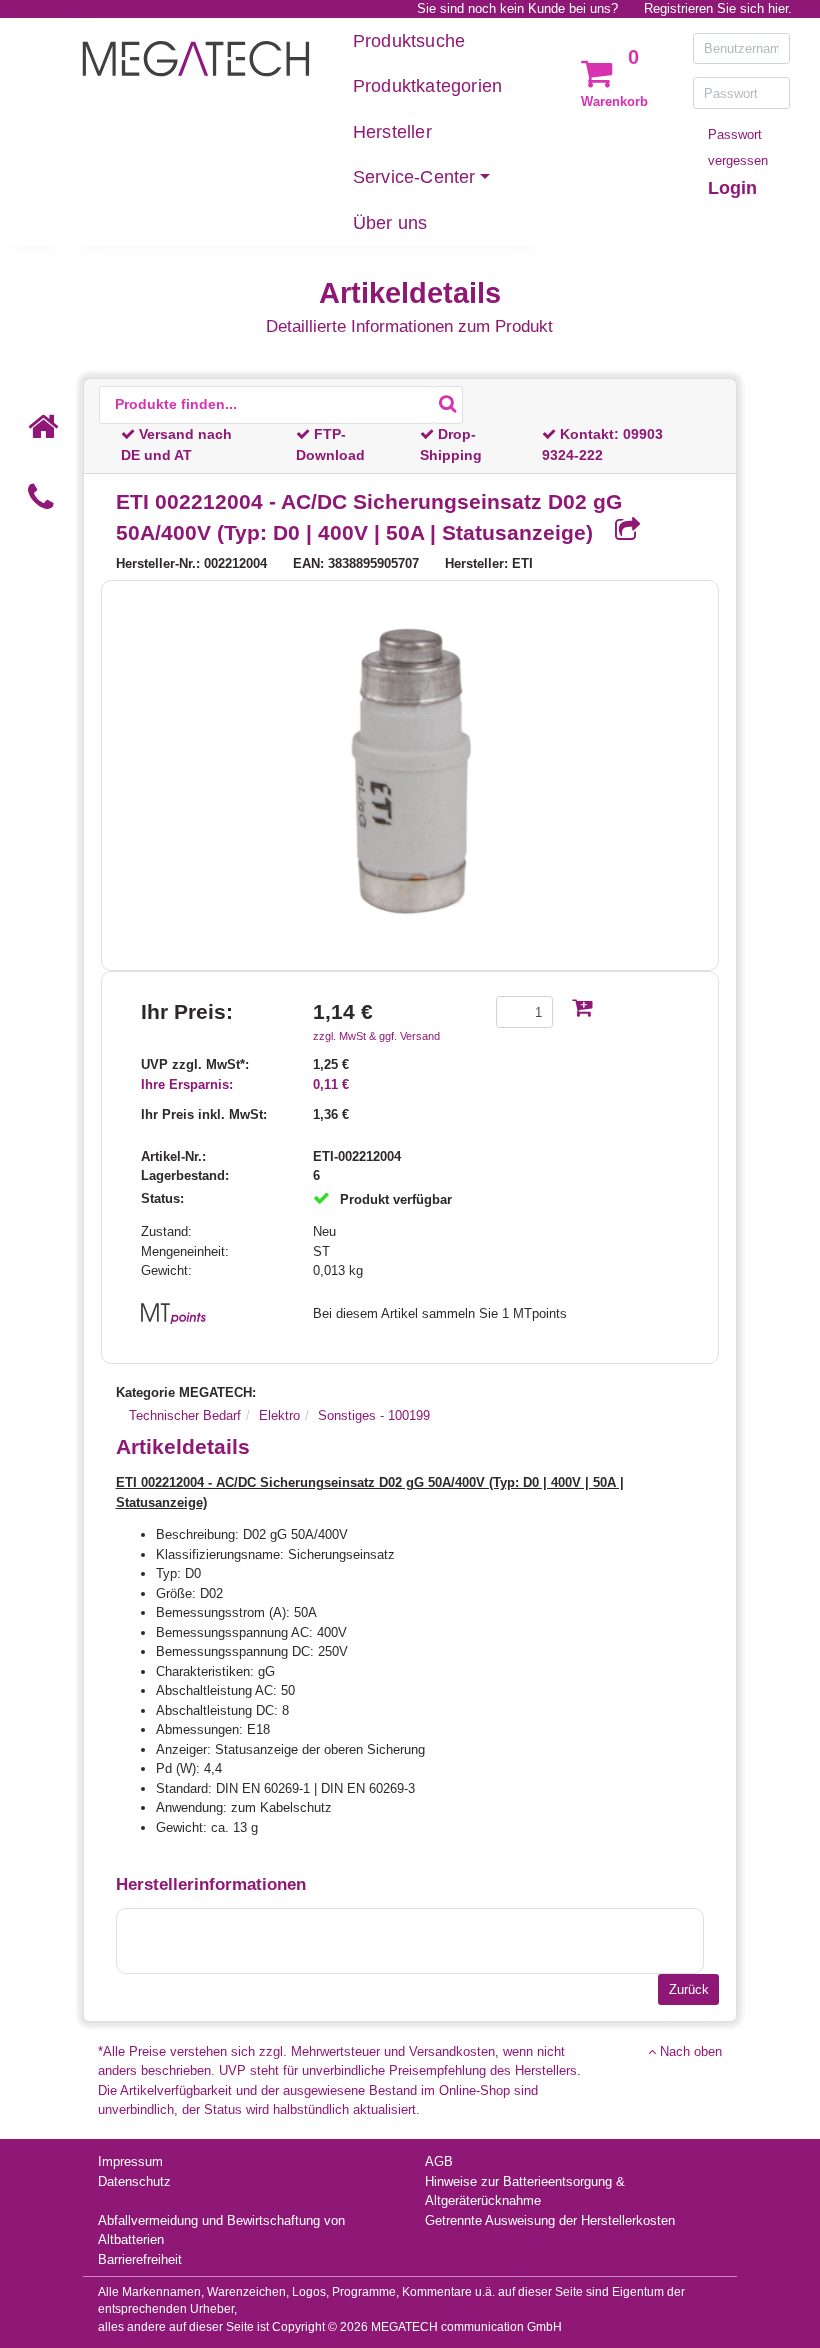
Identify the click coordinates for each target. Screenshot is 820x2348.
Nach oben (689, 2051)
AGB (439, 2161)
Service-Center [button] (414, 177)
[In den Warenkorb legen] (582, 1009)
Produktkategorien (427, 86)
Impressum (130, 2161)
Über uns (390, 223)
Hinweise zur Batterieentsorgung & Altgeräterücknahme (525, 2191)
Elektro (279, 1415)
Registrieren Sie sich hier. (718, 8)
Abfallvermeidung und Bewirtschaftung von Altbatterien (221, 2230)
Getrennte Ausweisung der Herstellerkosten (550, 2220)
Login (732, 188)
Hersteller (392, 132)
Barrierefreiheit (140, 2259)
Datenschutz (134, 2181)
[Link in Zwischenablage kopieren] (620, 531)
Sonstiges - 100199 (374, 1415)
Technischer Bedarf (185, 1415)
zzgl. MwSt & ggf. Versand (376, 1036)
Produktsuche (409, 41)
